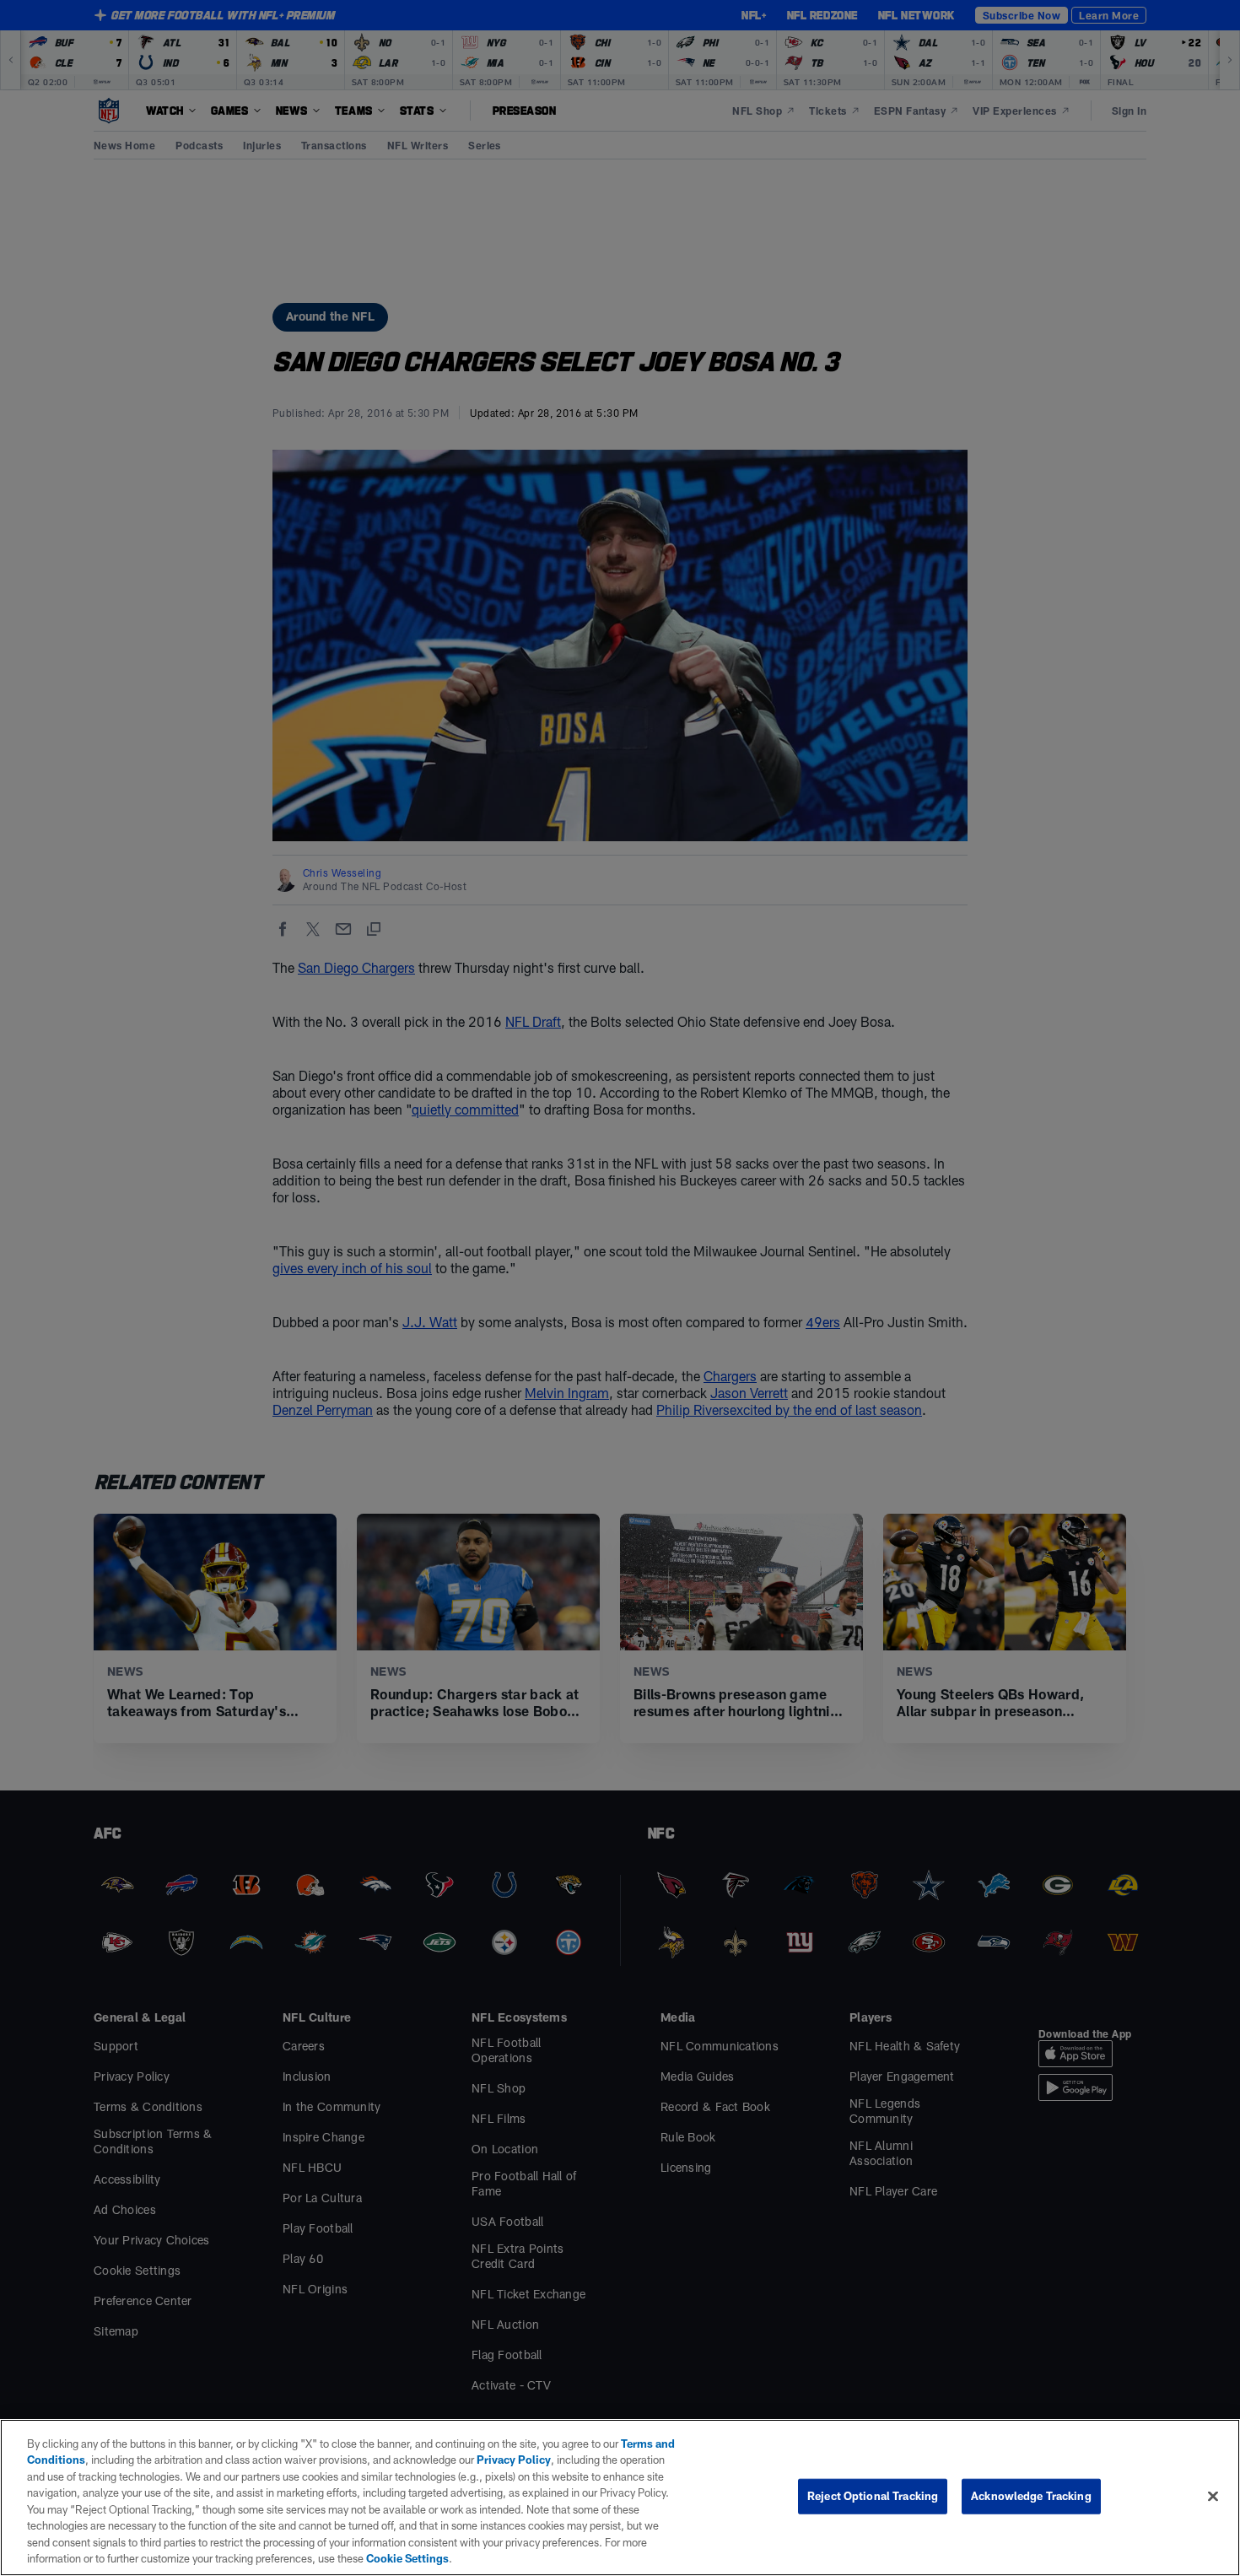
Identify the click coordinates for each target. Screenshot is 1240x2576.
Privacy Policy (514, 2460)
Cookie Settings (407, 2558)
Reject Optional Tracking (873, 2496)
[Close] (1213, 2496)
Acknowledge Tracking (1031, 2496)
